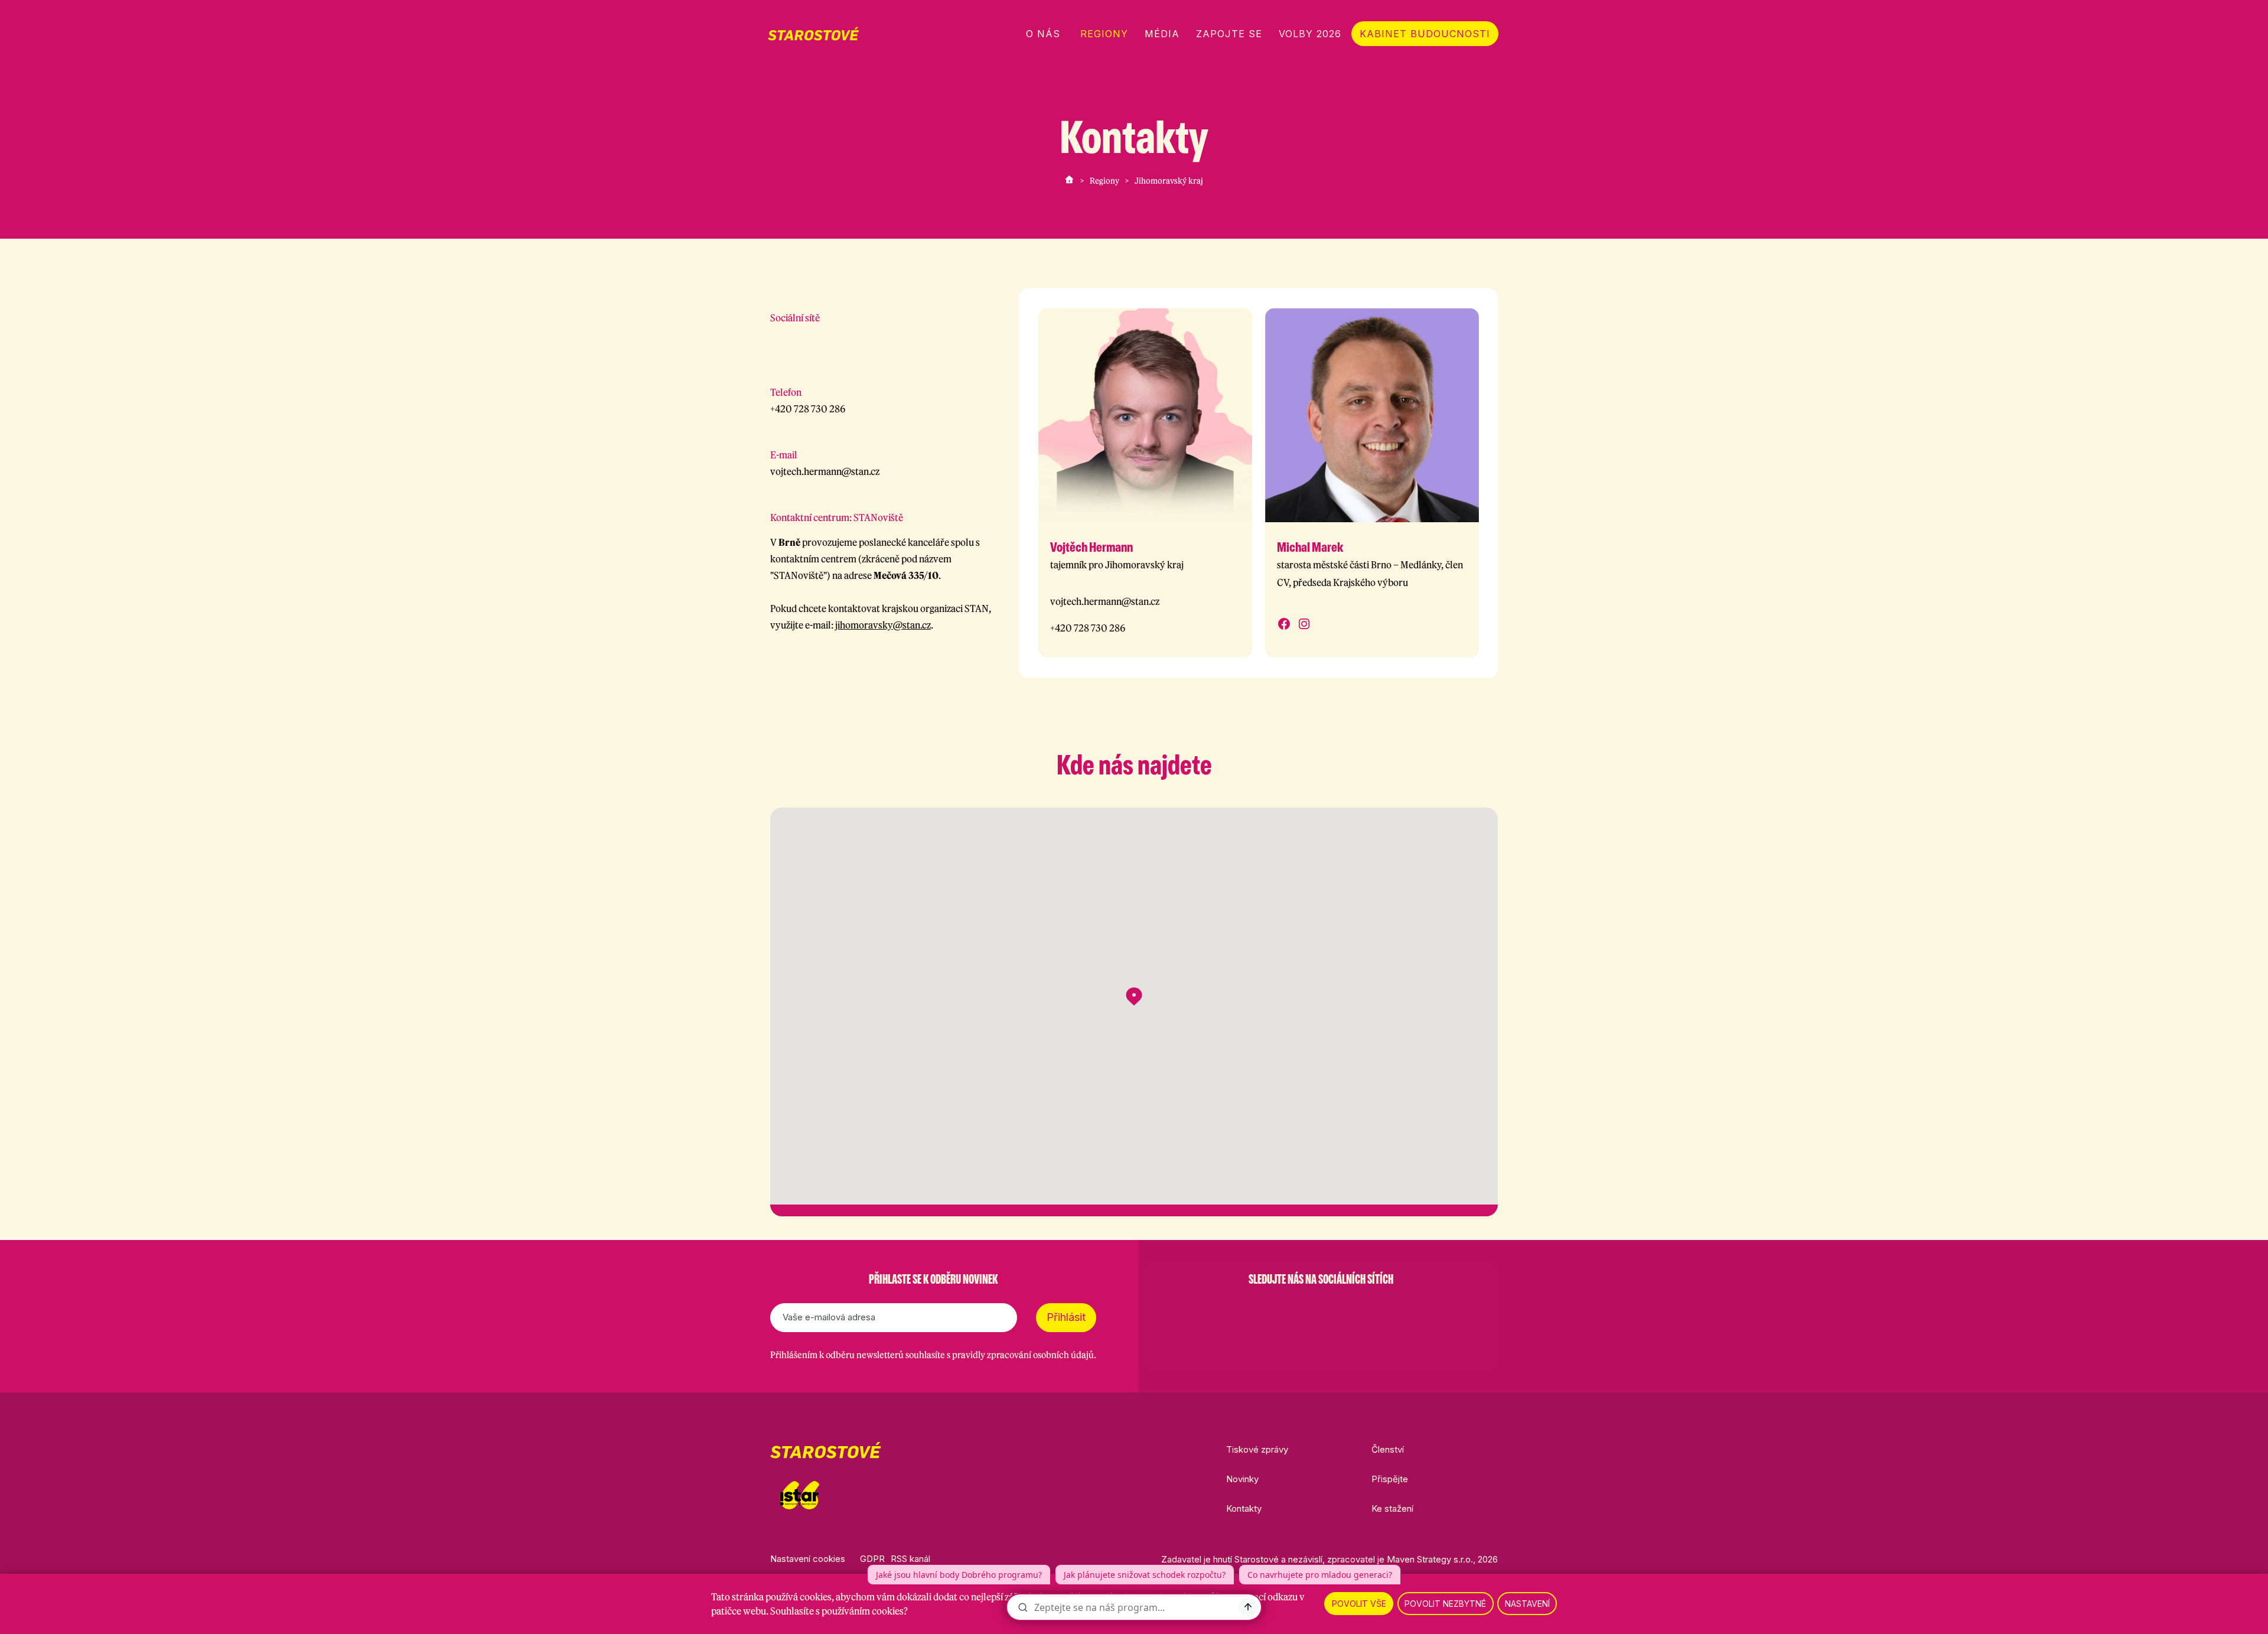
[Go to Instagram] (807, 340)
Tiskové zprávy (1257, 1449)
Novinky (1242, 1479)
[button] (1134, 997)
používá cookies (799, 1597)
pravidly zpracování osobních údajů (1023, 1355)
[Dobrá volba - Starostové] (813, 34)
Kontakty (1244, 1508)
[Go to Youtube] (1351, 1309)
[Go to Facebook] (776, 340)
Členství (1388, 1449)
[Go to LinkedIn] (1382, 1309)
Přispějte (1390, 1479)
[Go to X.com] (1321, 1309)
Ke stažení (1392, 1508)
